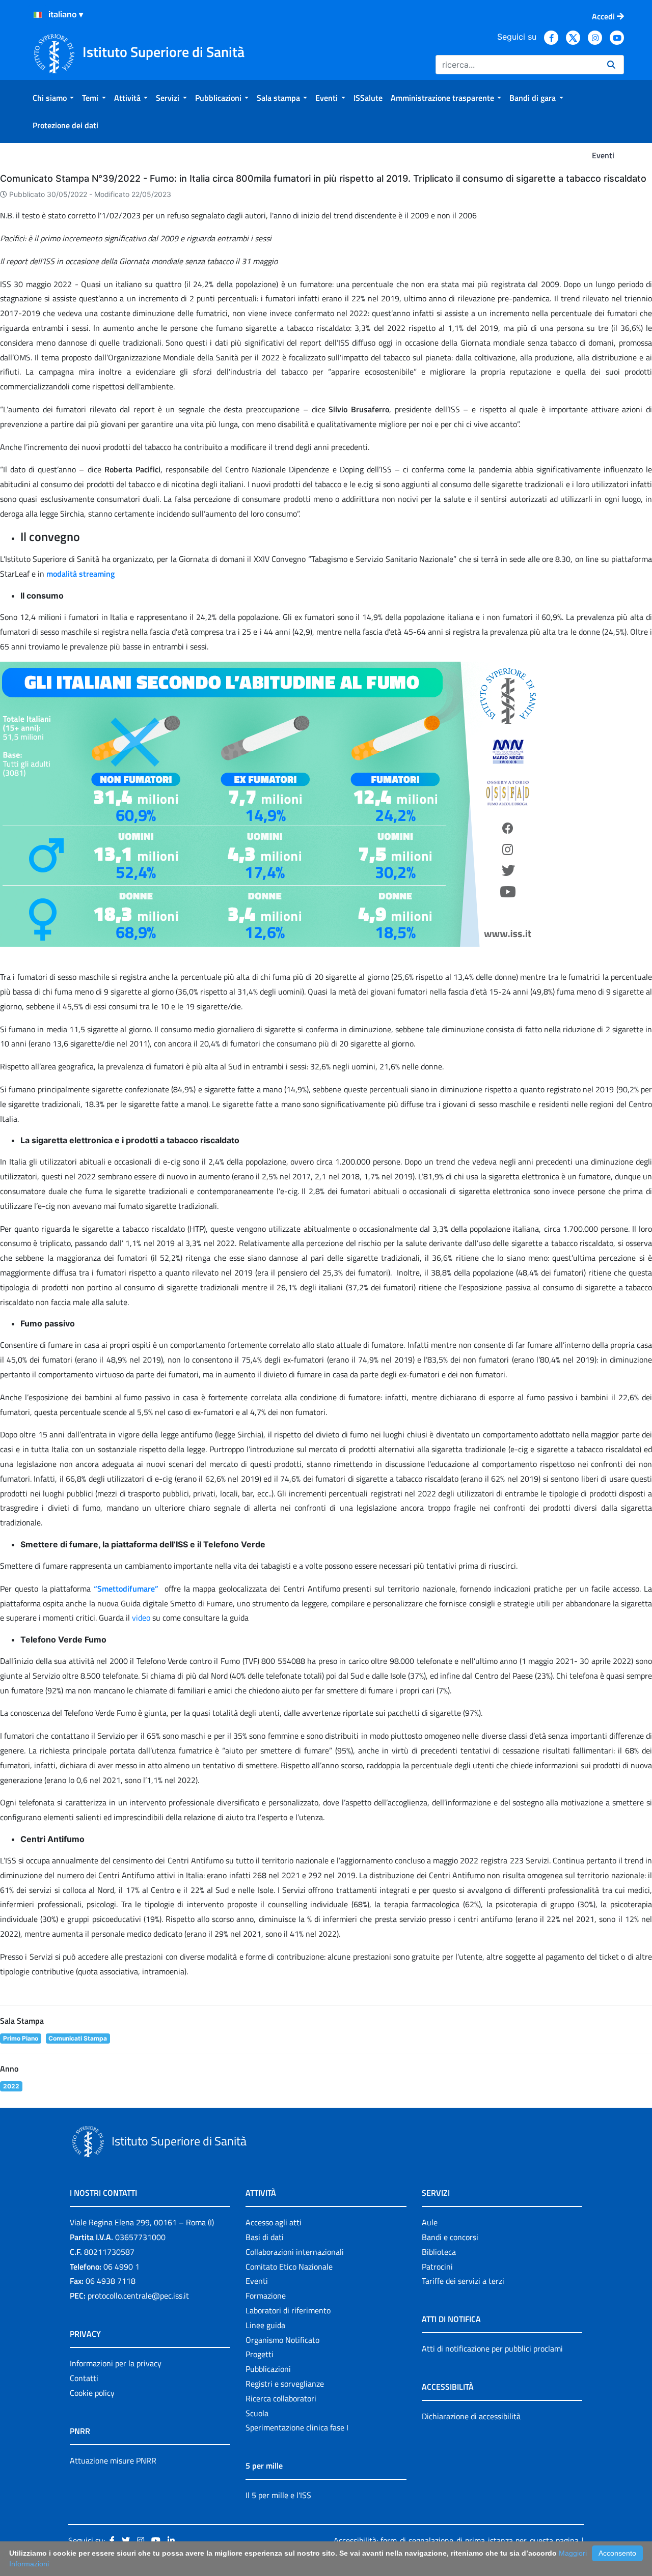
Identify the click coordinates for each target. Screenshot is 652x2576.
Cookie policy (92, 2393)
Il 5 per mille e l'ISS (278, 2495)
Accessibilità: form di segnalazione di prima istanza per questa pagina (456, 2540)
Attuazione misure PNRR (113, 2460)
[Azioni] (38, 15)
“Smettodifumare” (126, 1589)
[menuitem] (53, 98)
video (142, 1618)
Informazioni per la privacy (116, 2363)
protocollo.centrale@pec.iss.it (138, 2296)
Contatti (84, 2378)
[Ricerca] (611, 65)
